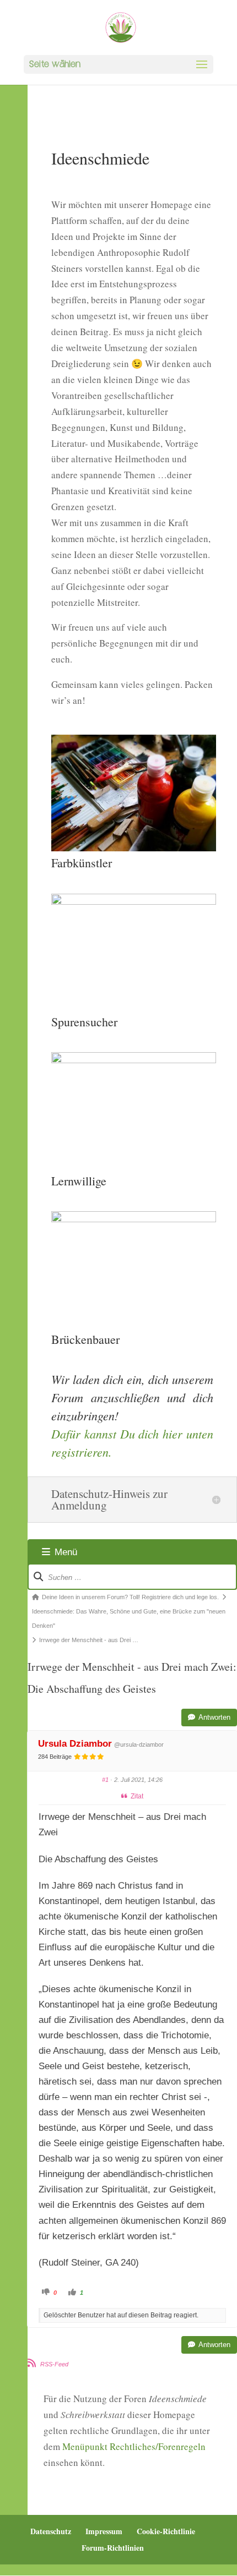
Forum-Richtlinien (113, 2548)
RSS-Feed (54, 2364)
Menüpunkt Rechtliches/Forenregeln (134, 2446)
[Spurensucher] (134, 901)
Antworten (214, 1717)
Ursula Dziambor (75, 1744)
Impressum (104, 2531)
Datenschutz (51, 2531)
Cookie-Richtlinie (166, 2531)
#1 (105, 1780)
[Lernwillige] (134, 1060)
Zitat (137, 1796)
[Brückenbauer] (134, 1219)
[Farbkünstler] (134, 848)
